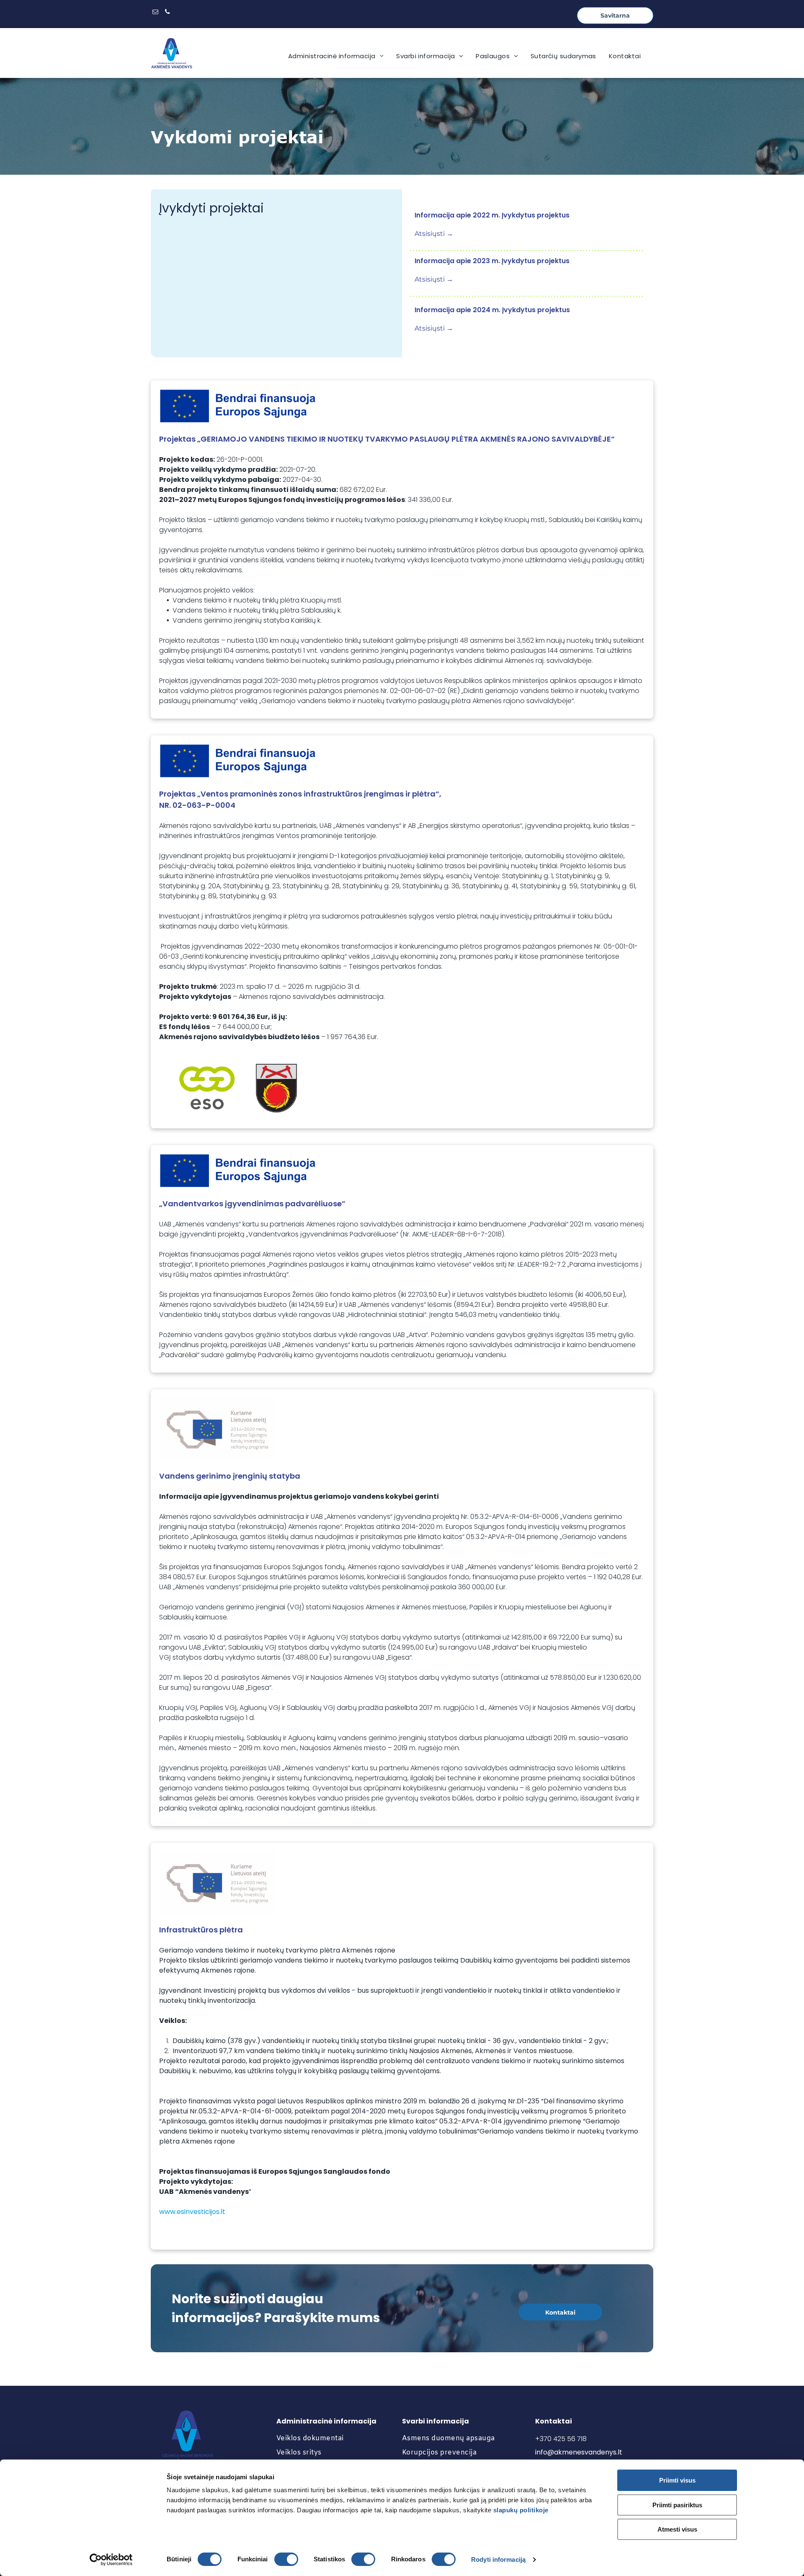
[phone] (167, 13)
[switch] (286, 2559)
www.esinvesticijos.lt (192, 2212)
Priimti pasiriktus (677, 2505)
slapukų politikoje (521, 2510)
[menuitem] (336, 56)
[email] (155, 13)
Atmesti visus (677, 2529)
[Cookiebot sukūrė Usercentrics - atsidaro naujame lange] (111, 2560)
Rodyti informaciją (498, 2559)
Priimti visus (677, 2480)
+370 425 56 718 (561, 2439)
